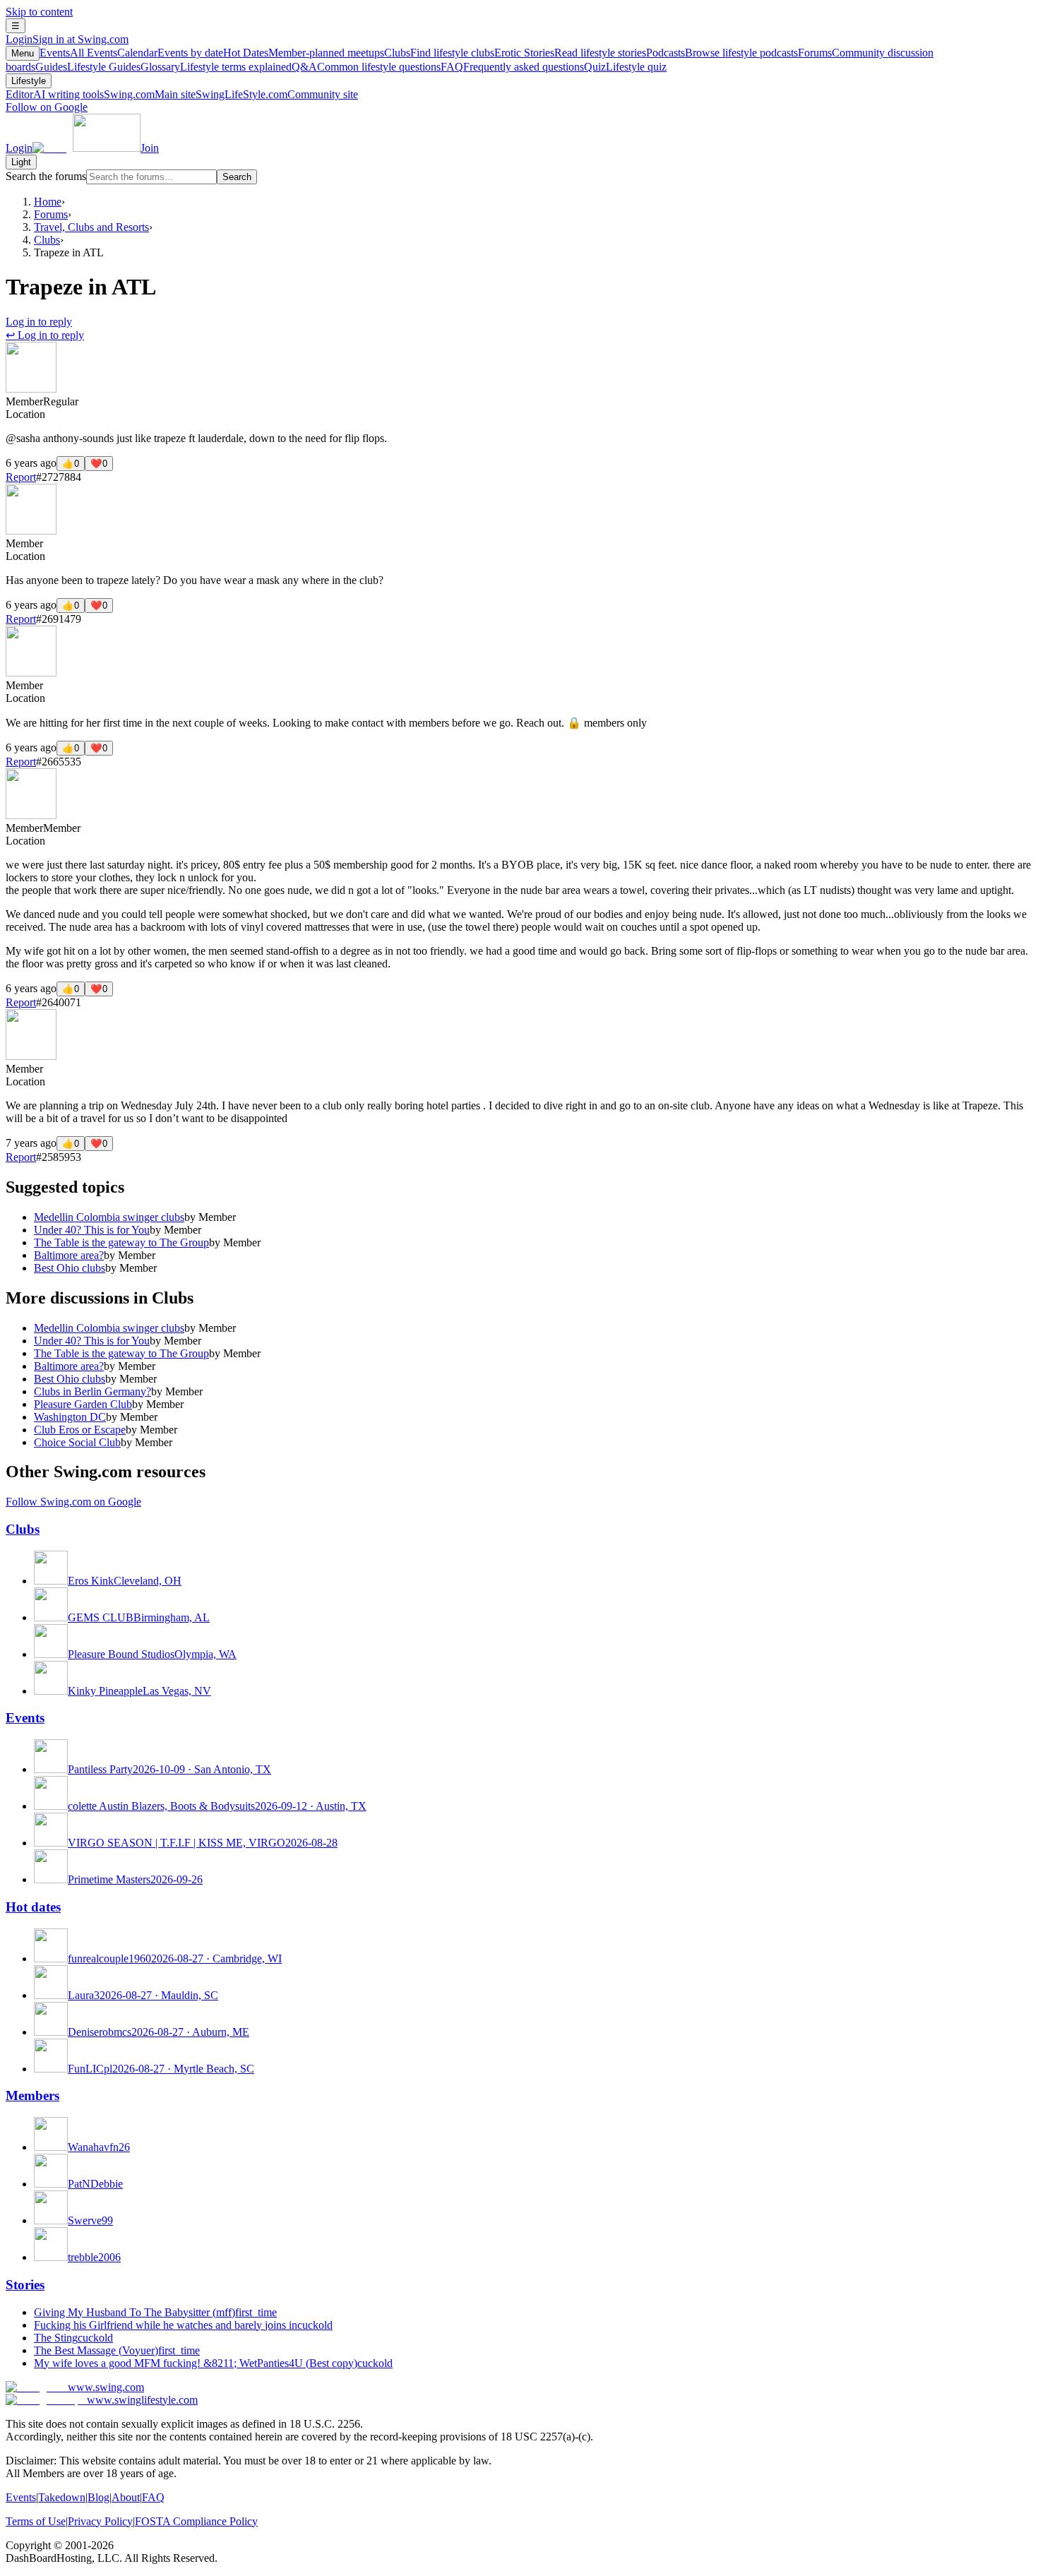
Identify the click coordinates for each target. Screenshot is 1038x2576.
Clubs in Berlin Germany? (93, 1391)
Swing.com (150, 94)
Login (67, 39)
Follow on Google (47, 107)
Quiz (625, 67)
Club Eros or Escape (80, 1430)
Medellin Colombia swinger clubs (109, 1217)
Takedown (62, 2497)
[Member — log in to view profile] (31, 389)
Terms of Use (36, 2521)
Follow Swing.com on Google (73, 1502)
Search (237, 177)
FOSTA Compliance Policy (196, 2521)
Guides (88, 67)
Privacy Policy (100, 2521)
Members (32, 2095)
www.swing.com (106, 2387)
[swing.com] (86, 148)
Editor (55, 94)
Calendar (170, 53)
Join (150, 148)
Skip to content (39, 12)
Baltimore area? (69, 1255)
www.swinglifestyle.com (142, 2400)
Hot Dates (304, 53)
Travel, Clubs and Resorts (91, 227)
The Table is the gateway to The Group (121, 1242)
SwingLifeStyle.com (277, 94)
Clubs (439, 53)
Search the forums (46, 176)
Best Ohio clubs (70, 1268)
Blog (99, 2497)
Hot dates (33, 1907)
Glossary (216, 67)
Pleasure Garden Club (83, 1404)
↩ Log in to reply (45, 335)
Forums (51, 214)
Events (78, 53)
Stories (25, 2285)
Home (48, 202)
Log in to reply (39, 322)
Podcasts (722, 53)
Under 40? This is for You (92, 1230)
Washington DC (70, 1417)
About (126, 2497)
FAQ (512, 67)
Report (21, 477)
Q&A (366, 67)
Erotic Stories (570, 53)
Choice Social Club (77, 1442)
